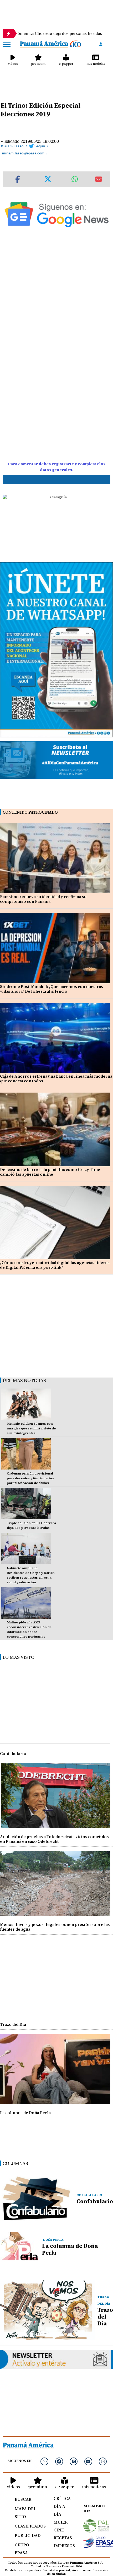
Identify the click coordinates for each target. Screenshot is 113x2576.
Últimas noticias (24, 1380)
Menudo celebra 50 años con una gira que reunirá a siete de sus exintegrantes (31, 1428)
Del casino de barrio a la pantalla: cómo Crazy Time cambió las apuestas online (50, 1172)
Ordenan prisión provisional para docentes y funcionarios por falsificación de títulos (30, 1478)
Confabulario (13, 1754)
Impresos (63, 2546)
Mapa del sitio (25, 2513)
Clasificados (28, 2526)
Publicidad (28, 2535)
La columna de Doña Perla (25, 2113)
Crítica (62, 2498)
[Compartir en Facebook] (18, 179)
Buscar (23, 2499)
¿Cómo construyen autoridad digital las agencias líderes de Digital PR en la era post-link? (55, 1265)
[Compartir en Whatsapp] (75, 179)
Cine (59, 2530)
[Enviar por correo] (99, 179)
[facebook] (59, 2461)
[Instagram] (103, 2461)
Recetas (63, 2538)
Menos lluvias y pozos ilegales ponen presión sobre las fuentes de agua (55, 1927)
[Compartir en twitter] (48, 179)
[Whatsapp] (44, 2461)
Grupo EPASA (22, 2549)
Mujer (61, 2522)
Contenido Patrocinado (30, 812)
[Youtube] (88, 2461)
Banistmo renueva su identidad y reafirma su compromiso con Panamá (43, 899)
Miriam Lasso (12, 146)
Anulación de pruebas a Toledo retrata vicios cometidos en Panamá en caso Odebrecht (54, 1839)
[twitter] (74, 2461)
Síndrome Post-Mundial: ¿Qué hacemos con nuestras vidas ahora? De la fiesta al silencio (52, 989)
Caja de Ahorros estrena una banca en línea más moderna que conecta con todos (56, 1079)
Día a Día (59, 2510)
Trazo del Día (13, 2024)
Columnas (15, 2163)
